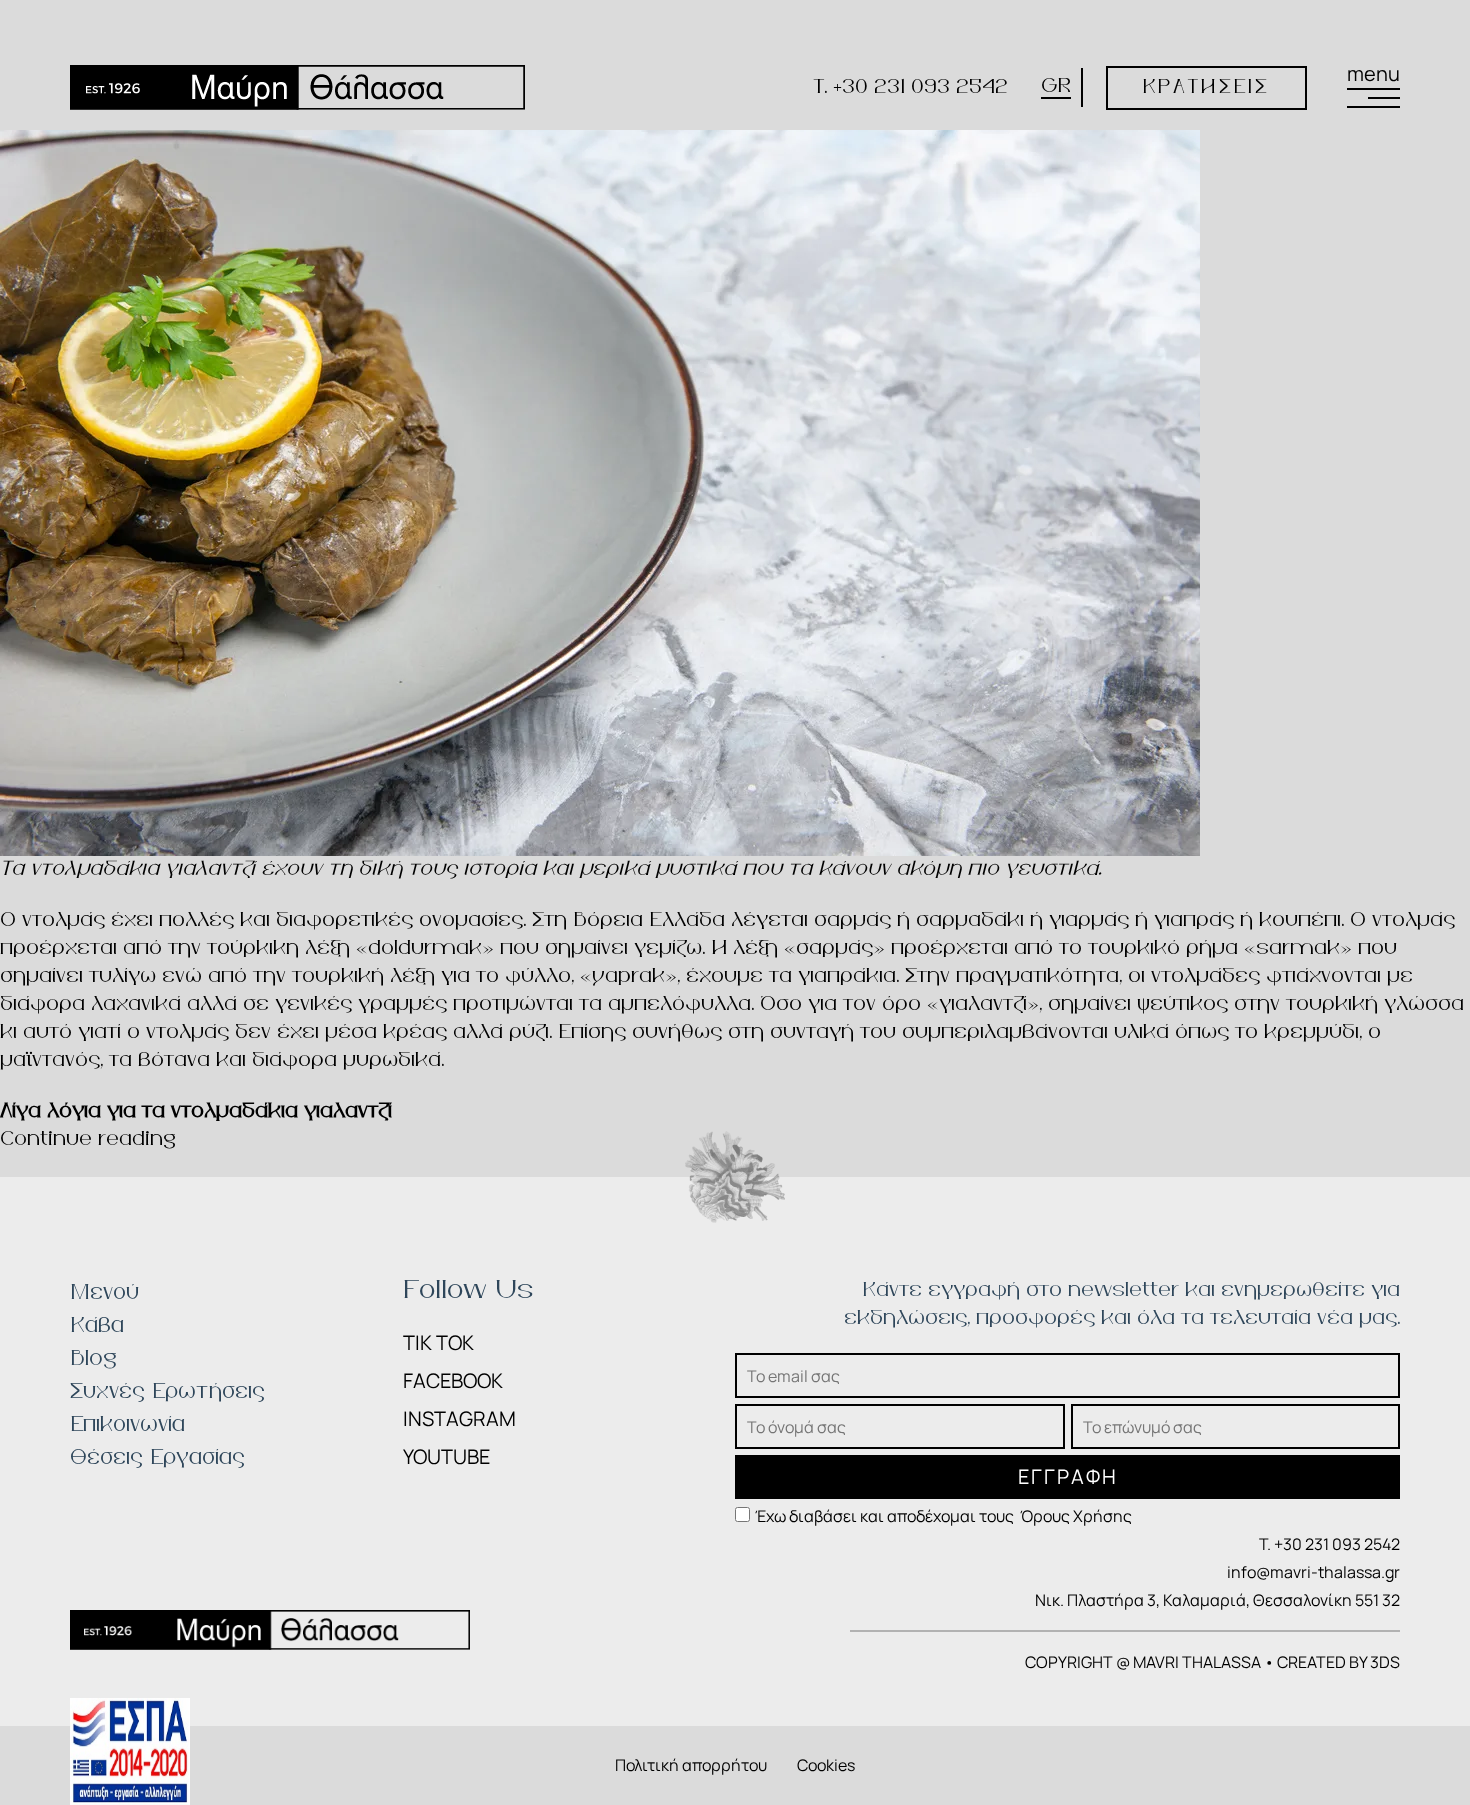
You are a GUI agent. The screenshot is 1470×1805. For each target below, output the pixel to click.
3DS (1385, 1662)
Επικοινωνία (127, 1425)
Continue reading (88, 1139)
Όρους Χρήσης (1076, 1516)
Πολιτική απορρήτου (691, 1765)
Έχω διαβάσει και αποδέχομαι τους (943, 1516)
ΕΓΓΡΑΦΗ (1068, 1476)
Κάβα (97, 1326)
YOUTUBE (446, 1456)
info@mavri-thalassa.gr (1313, 1572)
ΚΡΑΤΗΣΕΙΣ (1206, 87)
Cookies (826, 1765)
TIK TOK (438, 1342)
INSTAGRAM (459, 1418)
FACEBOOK (453, 1380)
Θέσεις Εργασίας (157, 1458)
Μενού (104, 1293)
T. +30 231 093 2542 (911, 87)
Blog (93, 1359)
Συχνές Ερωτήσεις (167, 1392)
